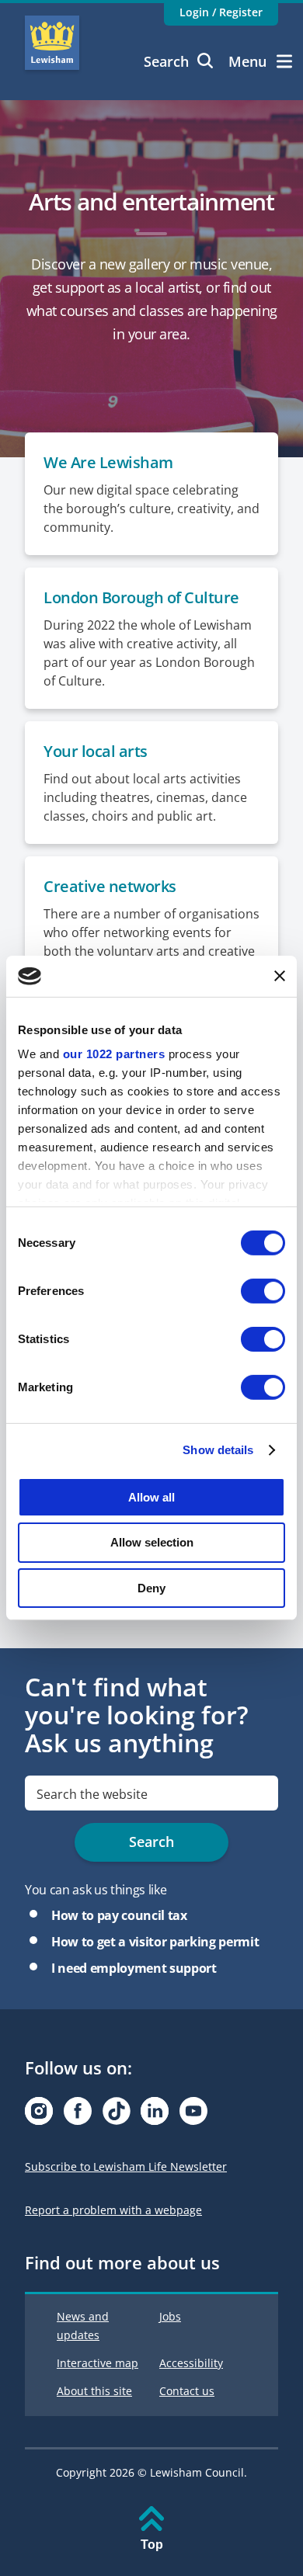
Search (166, 61)
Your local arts (96, 751)
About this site (94, 2391)
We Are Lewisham (108, 462)
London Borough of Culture (141, 597)
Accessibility (191, 2363)
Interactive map (98, 2363)
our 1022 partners (114, 1054)
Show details (218, 1450)
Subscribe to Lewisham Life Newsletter (126, 2166)
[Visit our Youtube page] (193, 2115)
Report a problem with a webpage (113, 2210)
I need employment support (134, 1968)
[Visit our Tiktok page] (117, 2115)
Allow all (151, 1496)
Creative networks (110, 886)
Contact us (187, 2391)
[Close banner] (280, 976)
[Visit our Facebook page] (78, 2115)
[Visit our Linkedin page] (155, 2115)
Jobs (170, 2316)
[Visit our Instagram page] (39, 2115)
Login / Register (221, 12)
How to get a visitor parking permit (155, 1942)
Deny (151, 1588)
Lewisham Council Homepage (52, 43)
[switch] (263, 1290)
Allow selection (152, 1542)
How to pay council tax (119, 1915)
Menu (247, 61)
